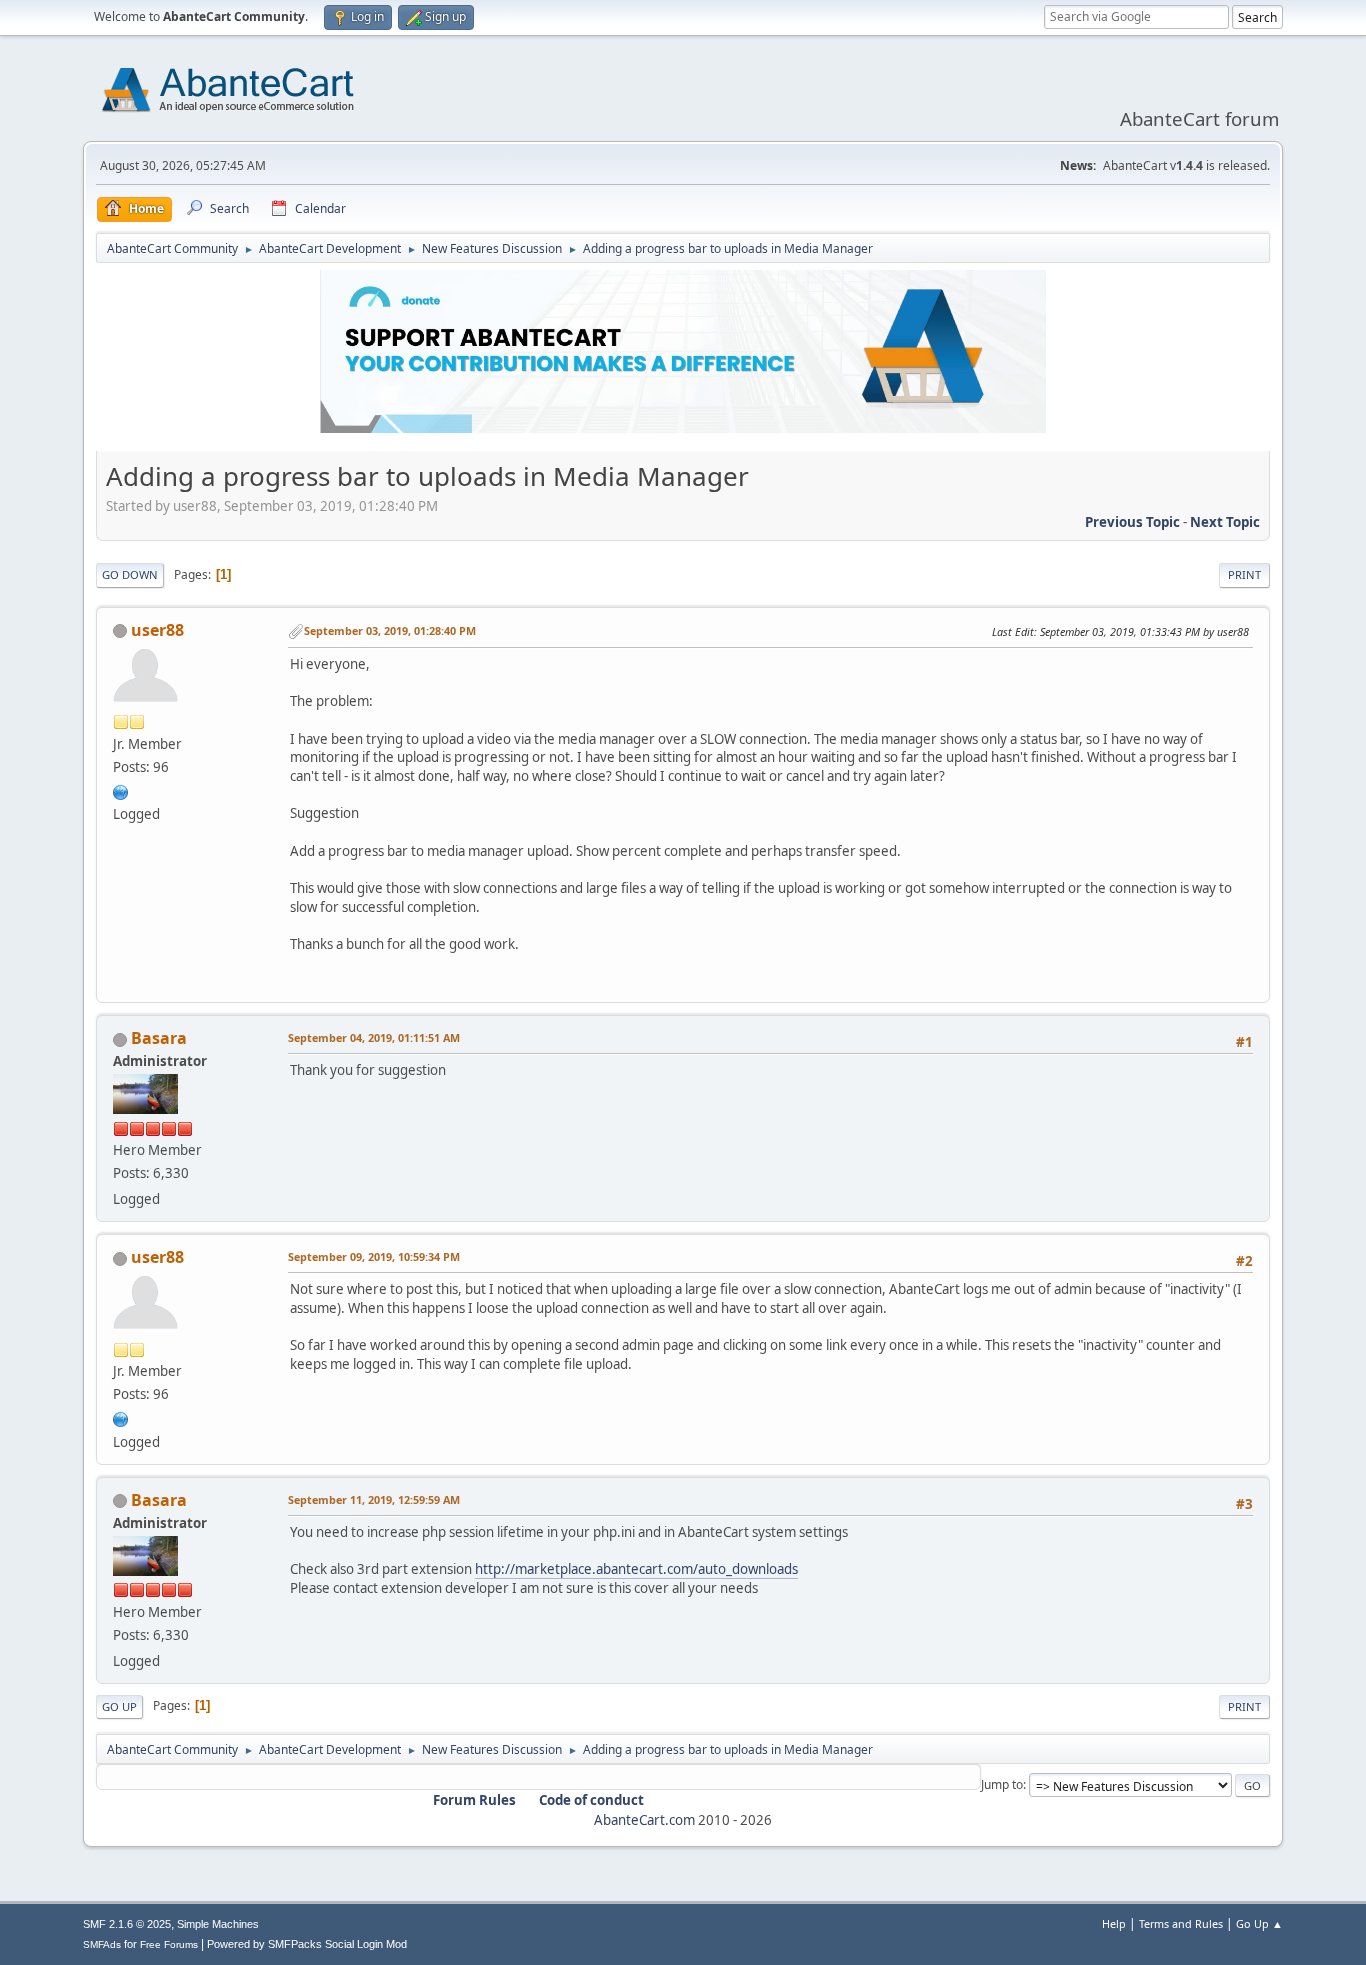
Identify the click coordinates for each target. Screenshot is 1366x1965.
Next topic (1225, 522)
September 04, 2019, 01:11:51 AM (374, 1037)
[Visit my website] (121, 790)
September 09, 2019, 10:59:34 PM (374, 1256)
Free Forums (169, 1944)
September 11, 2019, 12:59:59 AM (374, 1499)
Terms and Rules (1181, 1923)
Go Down (130, 574)
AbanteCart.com (644, 1820)
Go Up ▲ (1259, 1923)
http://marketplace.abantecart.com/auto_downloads (636, 1569)
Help (1114, 1923)
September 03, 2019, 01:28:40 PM (390, 630)
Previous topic (1132, 522)
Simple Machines (218, 1924)
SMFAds (102, 1944)
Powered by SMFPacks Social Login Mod (307, 1944)
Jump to (1002, 1784)
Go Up (119, 1706)
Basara (159, 1038)
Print (1244, 574)
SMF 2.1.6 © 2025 (127, 1924)
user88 (157, 630)
